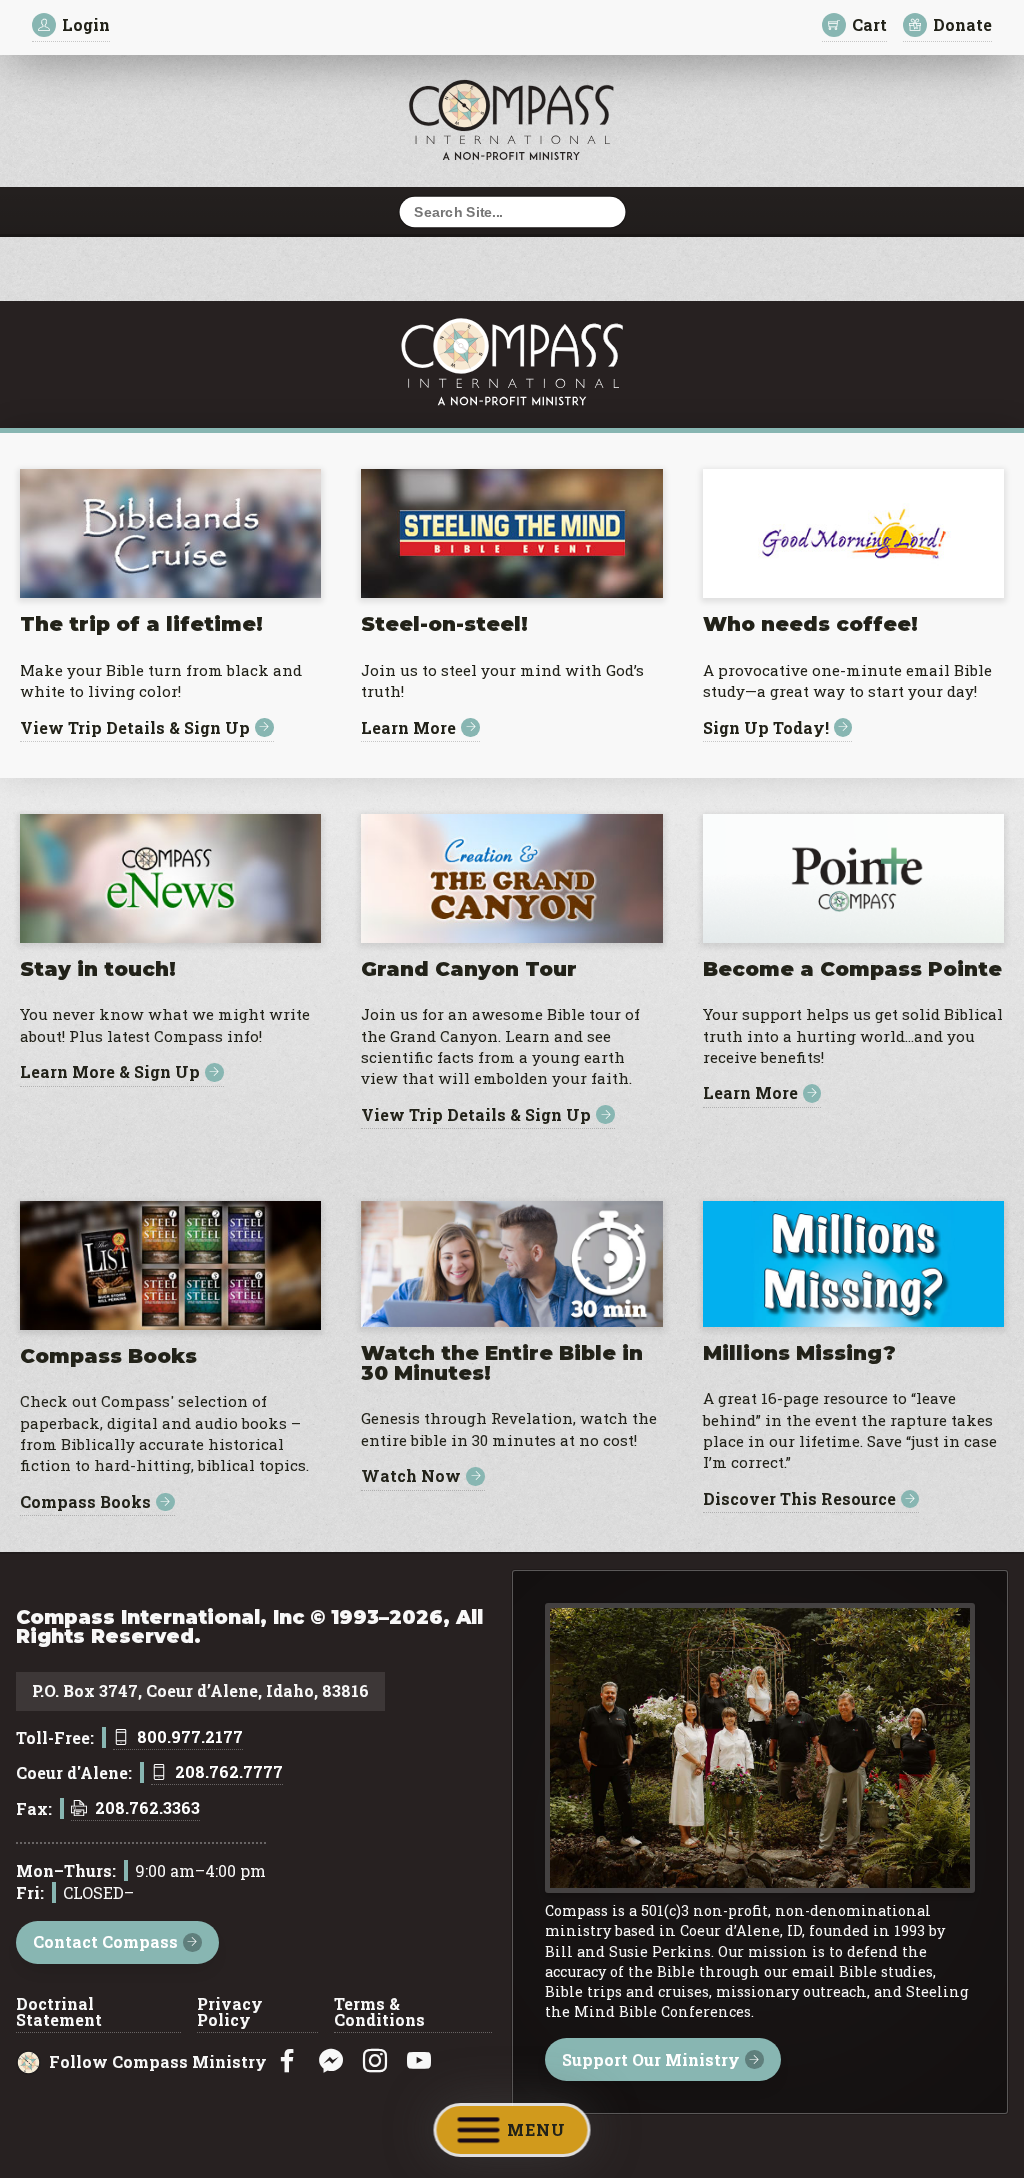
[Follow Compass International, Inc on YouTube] (419, 2061)
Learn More (408, 727)
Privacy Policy (230, 2013)
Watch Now (411, 1476)
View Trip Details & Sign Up (135, 727)
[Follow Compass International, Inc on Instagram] (375, 2061)
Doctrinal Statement (59, 2013)
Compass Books (85, 1502)
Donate (962, 24)
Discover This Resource (799, 1499)
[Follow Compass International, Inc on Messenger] (331, 2061)
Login (86, 24)
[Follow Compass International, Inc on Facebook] (287, 2061)
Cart (869, 24)
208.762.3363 (147, 1809)
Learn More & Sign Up (110, 1072)
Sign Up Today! (766, 727)
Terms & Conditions (379, 2013)
